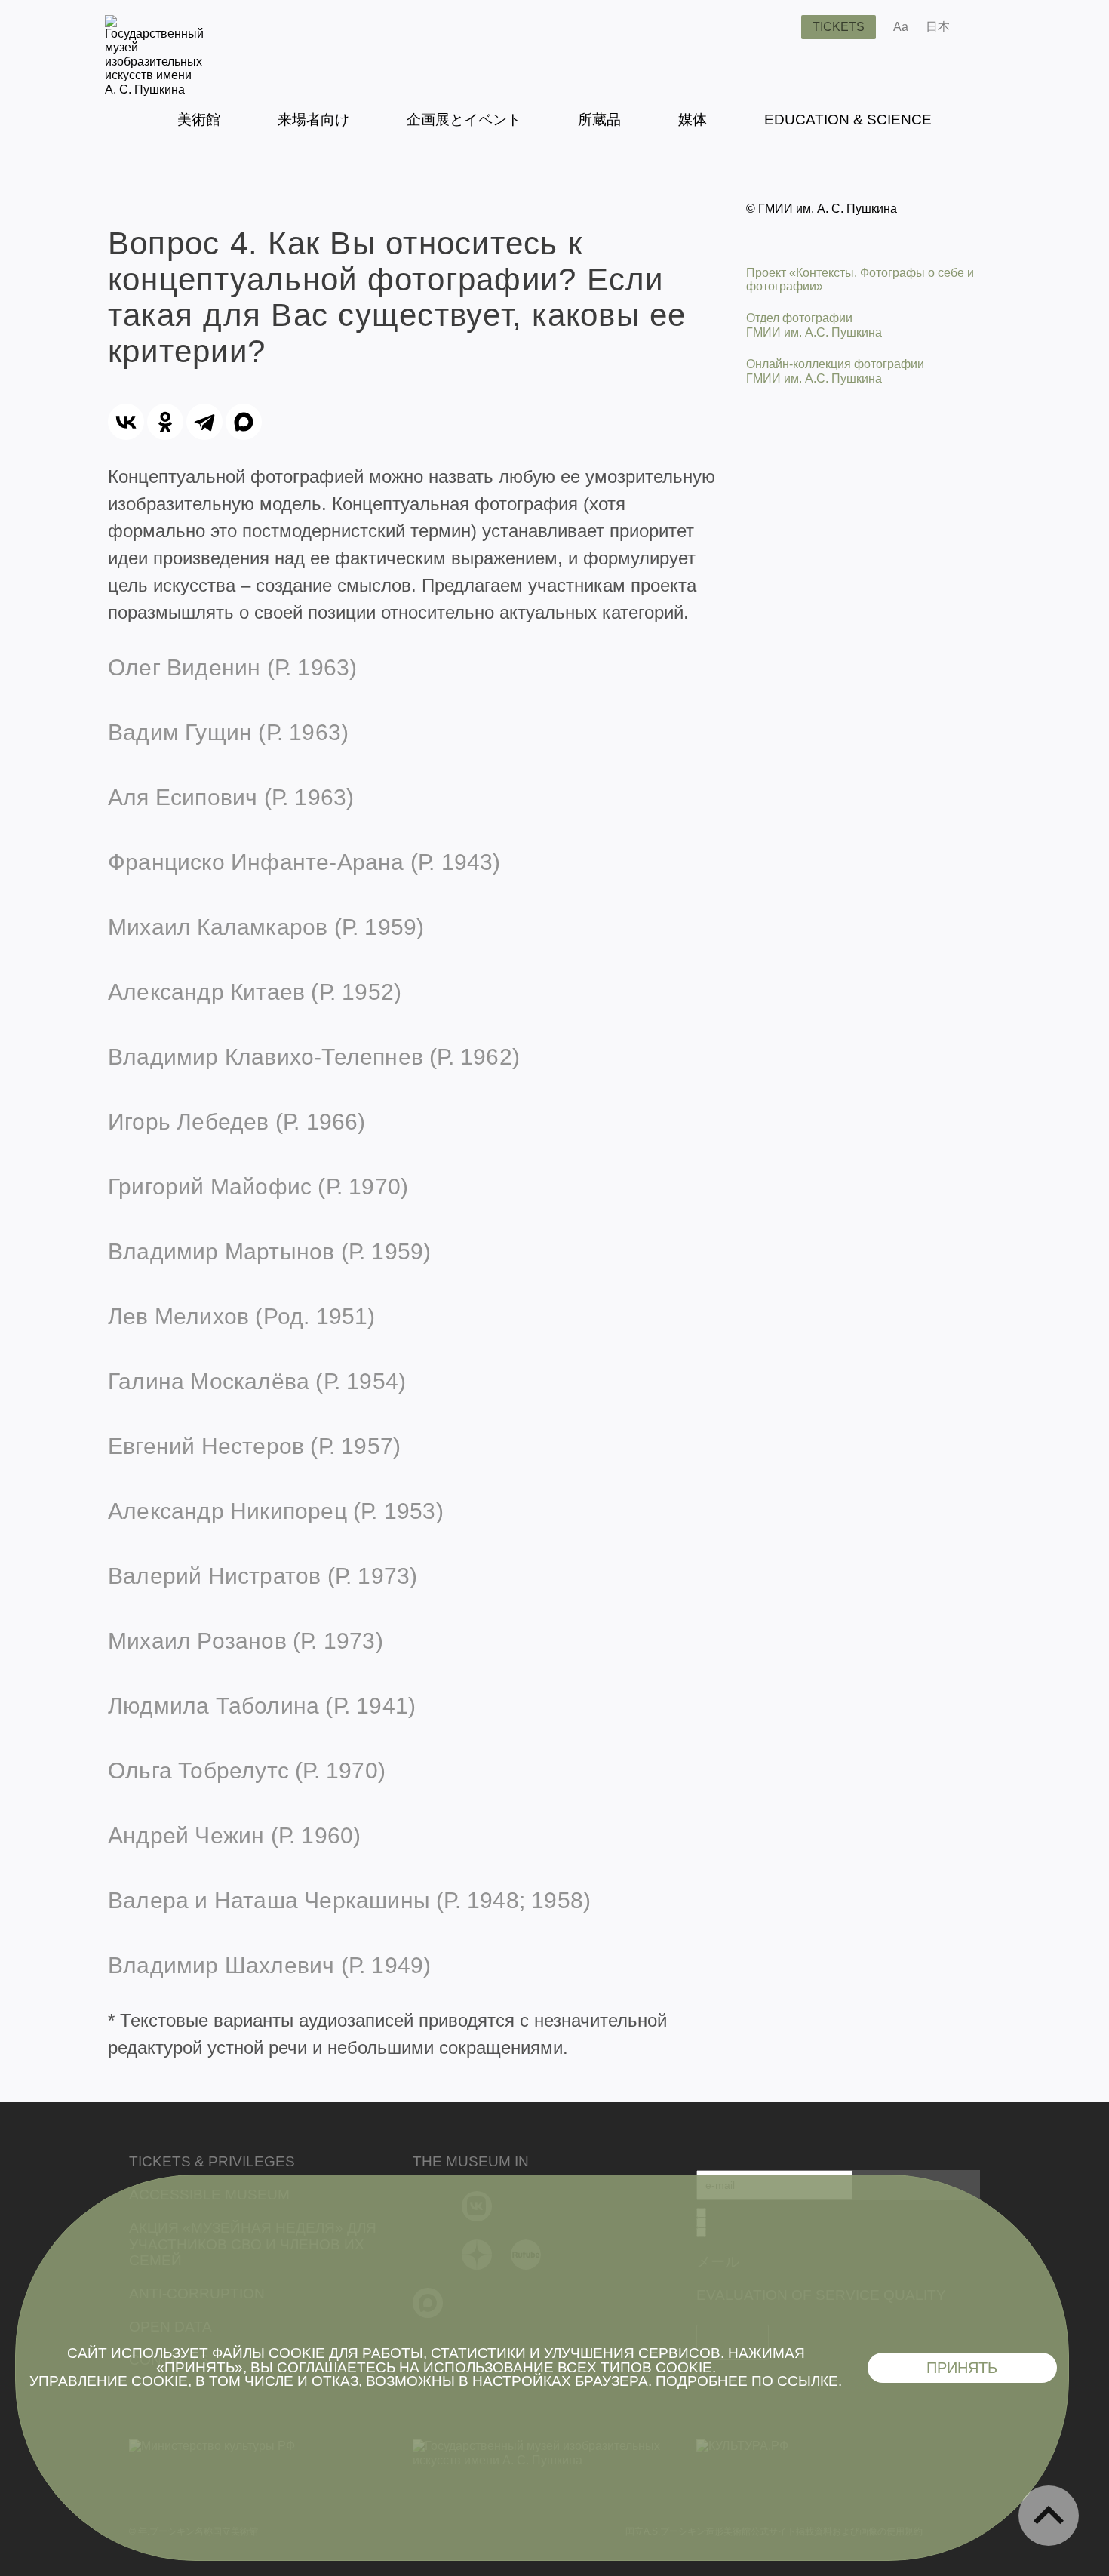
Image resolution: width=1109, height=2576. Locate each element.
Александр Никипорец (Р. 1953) (276, 1511)
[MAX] (244, 422)
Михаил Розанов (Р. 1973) (246, 1641)
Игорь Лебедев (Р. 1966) (237, 1122)
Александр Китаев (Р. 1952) (255, 992)
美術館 (199, 120)
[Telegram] (204, 422)
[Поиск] (778, 27)
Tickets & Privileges (212, 2161)
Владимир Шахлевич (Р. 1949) (269, 1965)
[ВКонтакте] (126, 422)
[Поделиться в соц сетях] (983, 27)
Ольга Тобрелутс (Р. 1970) (247, 1771)
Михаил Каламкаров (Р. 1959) (266, 927)
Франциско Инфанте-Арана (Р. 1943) (304, 862)
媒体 (693, 120)
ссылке (808, 2381)
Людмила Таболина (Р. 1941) (262, 1706)
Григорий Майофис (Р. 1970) (258, 1187)
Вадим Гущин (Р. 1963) (228, 732)
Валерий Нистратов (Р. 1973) (263, 1576)
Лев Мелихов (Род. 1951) (242, 1316)
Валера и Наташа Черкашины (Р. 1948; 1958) (349, 1900)
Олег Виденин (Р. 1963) (232, 667)
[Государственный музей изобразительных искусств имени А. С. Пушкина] (154, 89)
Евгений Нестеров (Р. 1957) (254, 1446)
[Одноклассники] (165, 422)
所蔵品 (599, 120)
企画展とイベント (464, 120)
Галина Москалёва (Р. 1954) (257, 1381)
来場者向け (313, 120)
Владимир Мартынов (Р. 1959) (269, 1251)
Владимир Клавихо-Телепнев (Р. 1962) (314, 1057)
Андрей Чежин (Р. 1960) (234, 1835)
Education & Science (848, 120)
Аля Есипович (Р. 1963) (231, 797)
